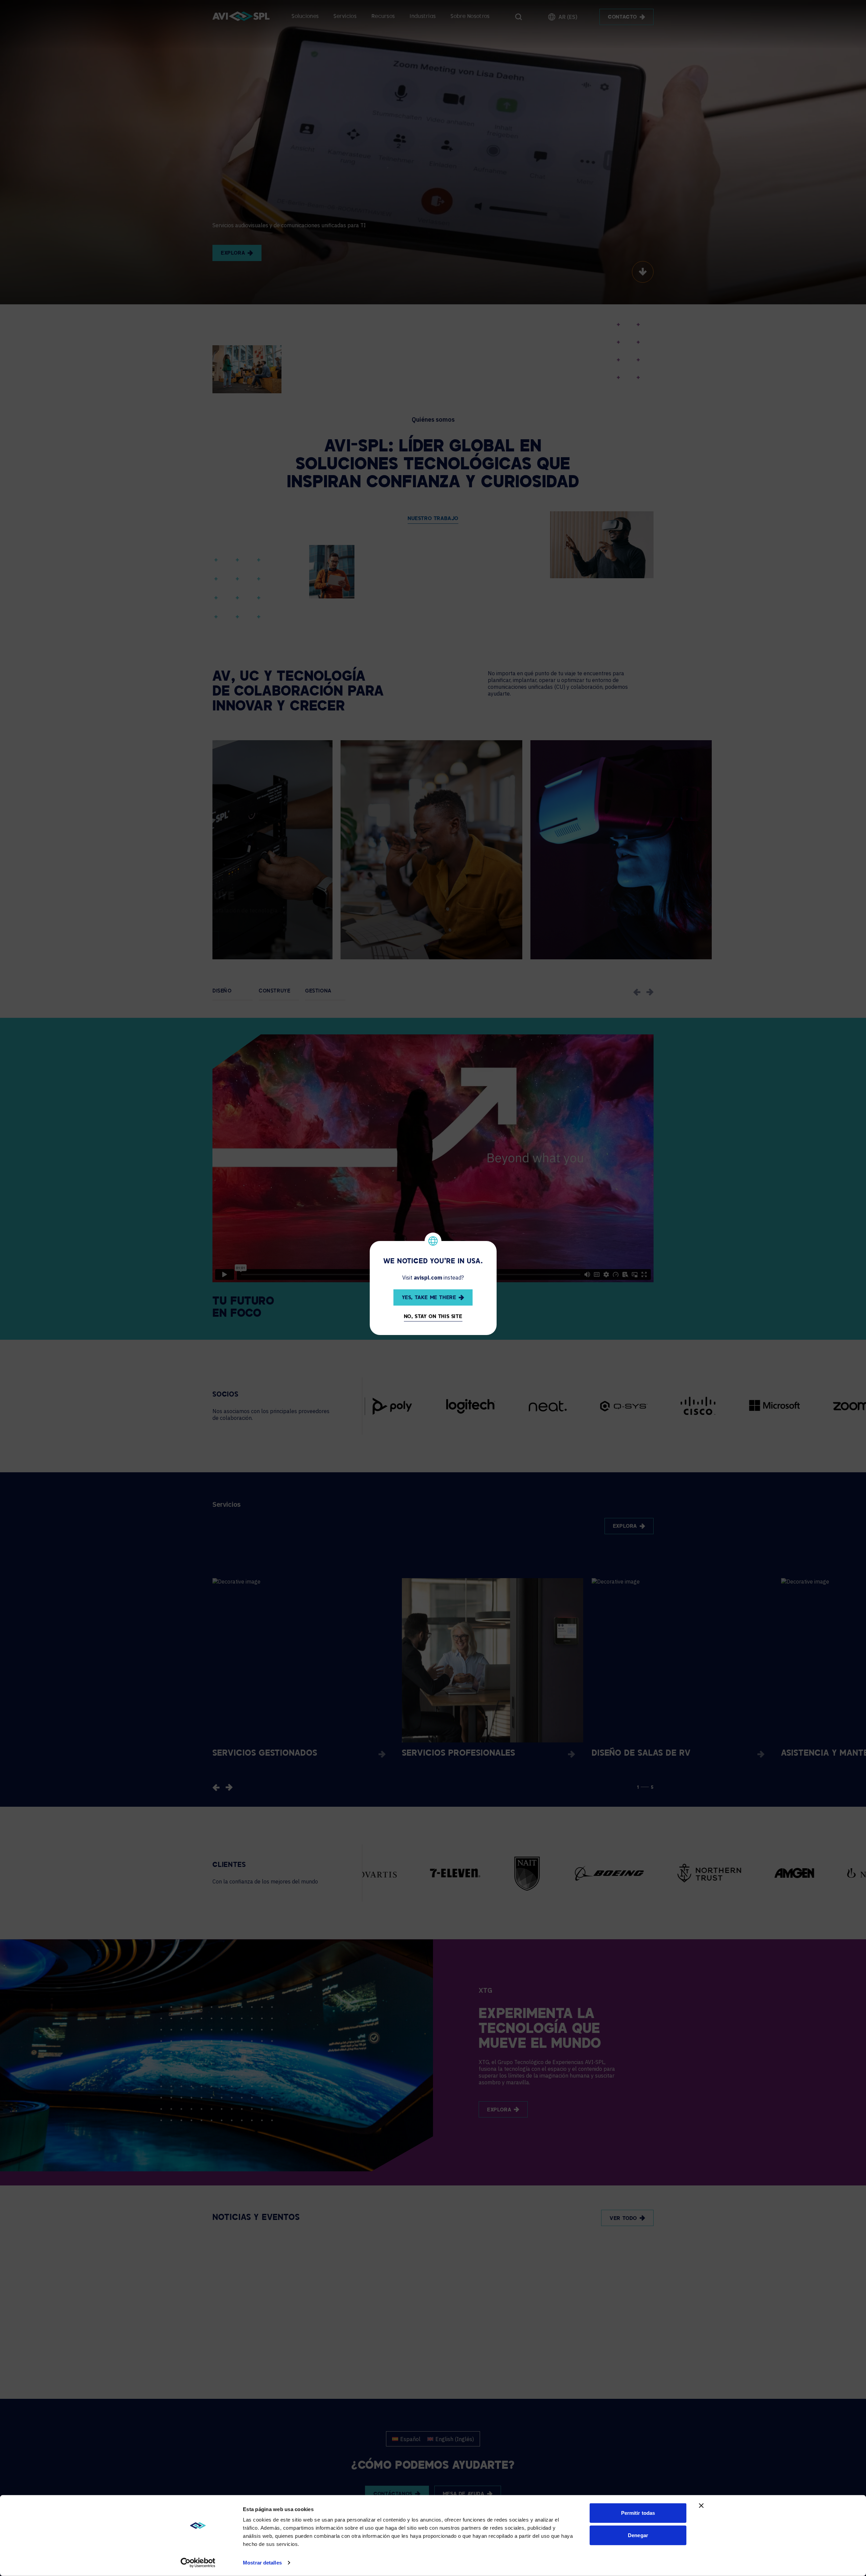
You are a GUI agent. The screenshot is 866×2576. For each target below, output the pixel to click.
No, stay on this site (433, 1317)
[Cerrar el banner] (701, 2506)
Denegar (638, 2535)
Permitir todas (638, 2513)
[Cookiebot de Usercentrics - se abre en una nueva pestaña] (198, 2563)
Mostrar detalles (262, 2563)
